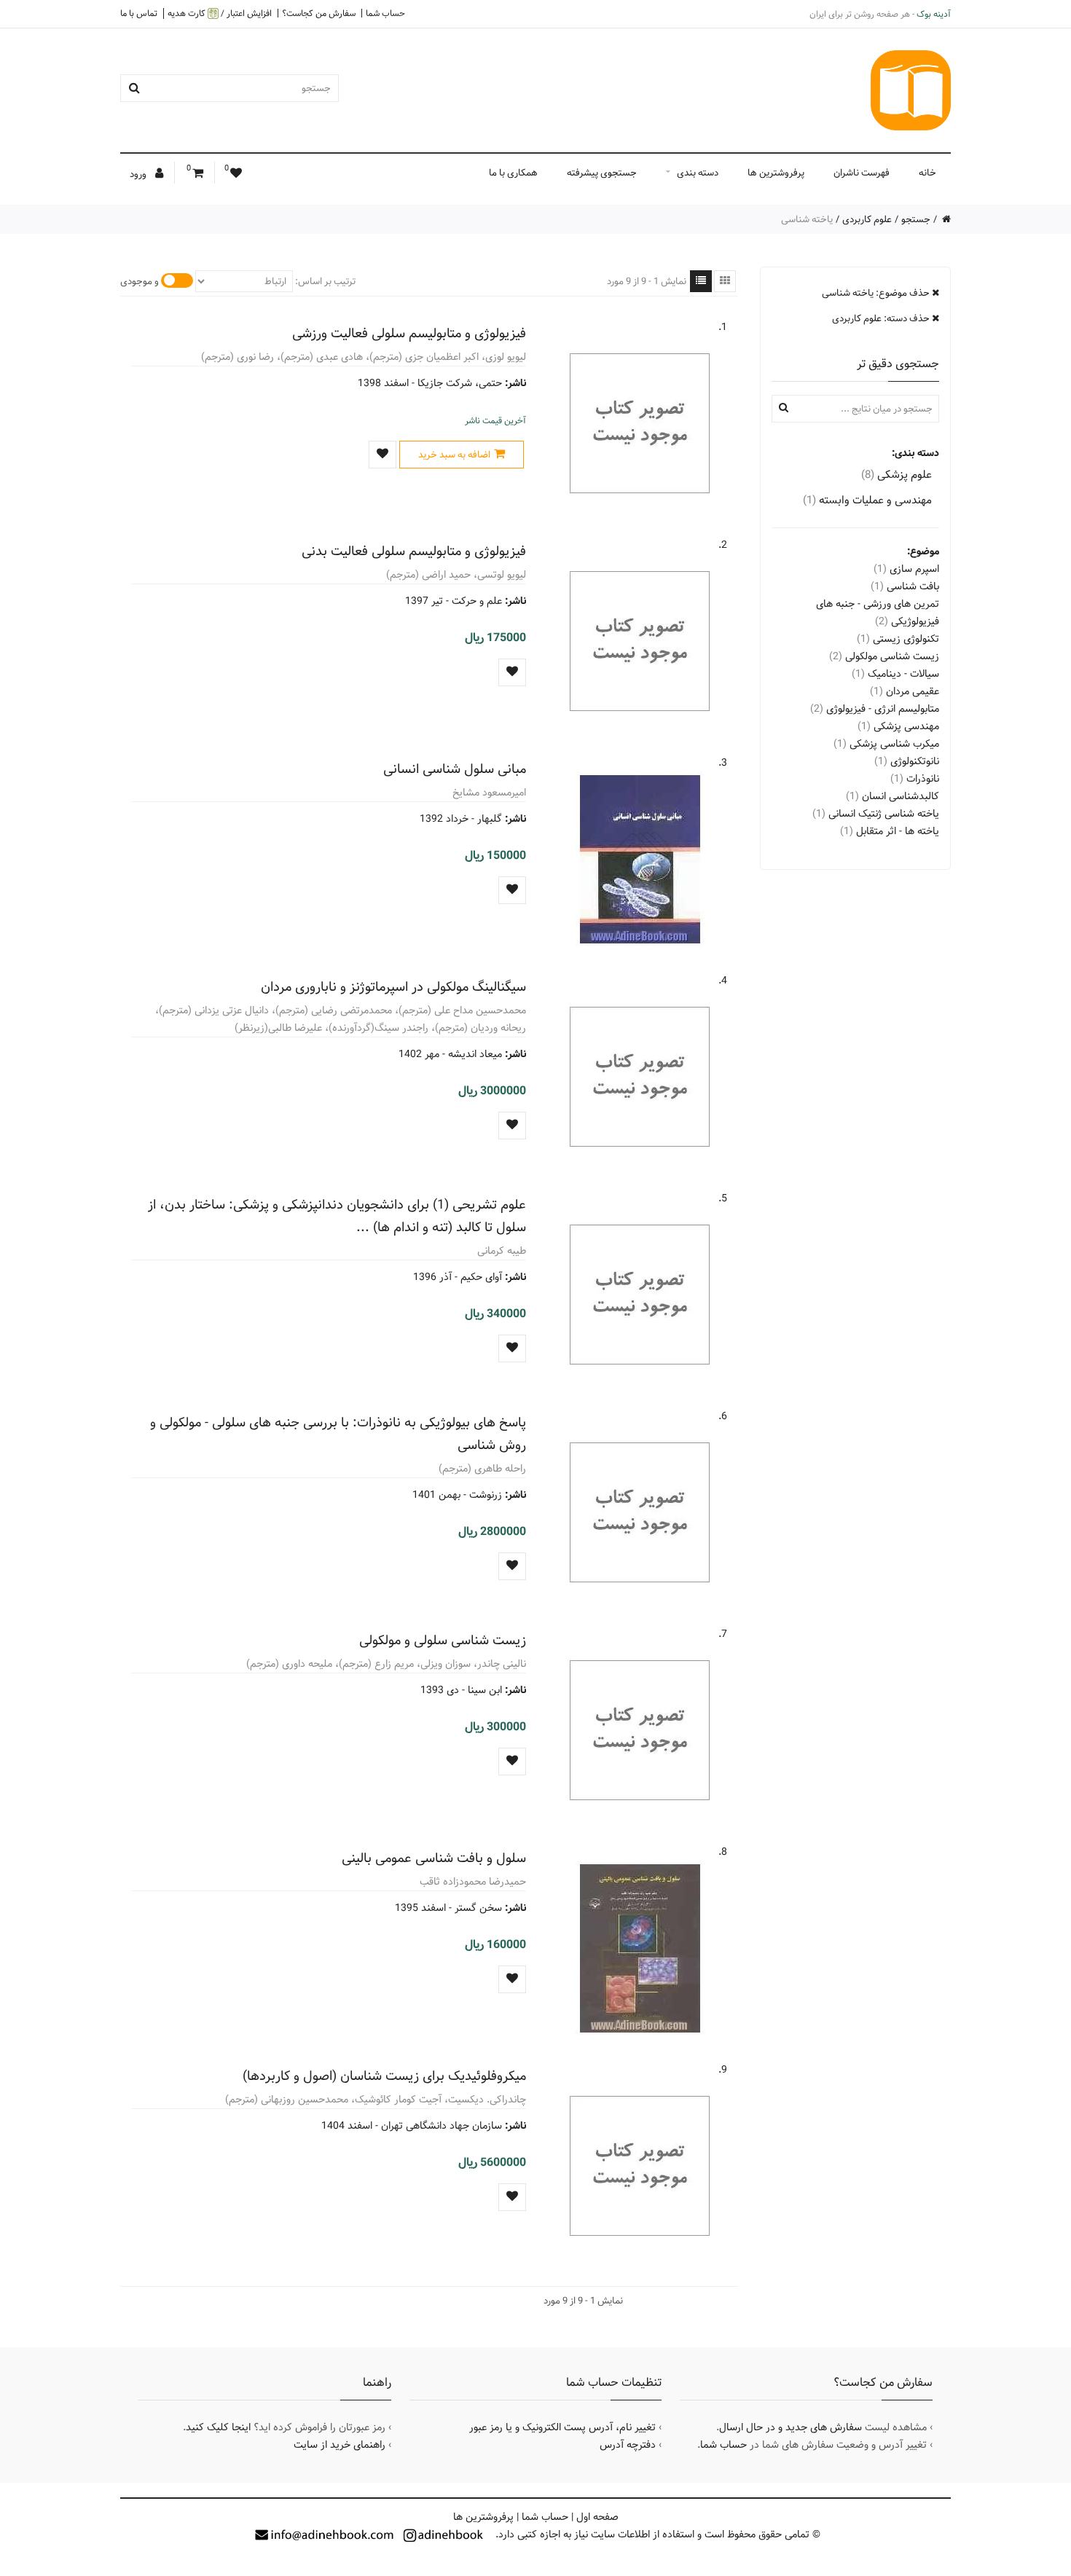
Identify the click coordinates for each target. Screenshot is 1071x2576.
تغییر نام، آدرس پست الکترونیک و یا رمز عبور (562, 2427)
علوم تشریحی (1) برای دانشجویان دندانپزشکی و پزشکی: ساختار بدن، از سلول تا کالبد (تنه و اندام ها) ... (337, 1216)
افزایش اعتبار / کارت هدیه (220, 13)
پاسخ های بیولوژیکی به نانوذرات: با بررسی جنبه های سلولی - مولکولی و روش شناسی (338, 1434)
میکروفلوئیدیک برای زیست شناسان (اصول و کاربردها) (384, 2076)
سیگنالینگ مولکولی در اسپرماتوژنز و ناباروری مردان (393, 987)
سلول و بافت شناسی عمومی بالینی (434, 1858)
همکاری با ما (513, 173)
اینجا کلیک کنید (218, 2427)
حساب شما (385, 13)
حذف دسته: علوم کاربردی (882, 318)
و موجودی (140, 281)
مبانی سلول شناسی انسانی (455, 769)
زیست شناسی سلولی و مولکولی (443, 1640)
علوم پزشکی (897, 475)
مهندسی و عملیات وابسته (867, 500)
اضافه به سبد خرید (454, 455)
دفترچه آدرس (628, 2445)
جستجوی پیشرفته (602, 173)
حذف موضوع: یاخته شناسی (877, 293)
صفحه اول (597, 2517)
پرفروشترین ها (776, 173)
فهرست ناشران (862, 173)
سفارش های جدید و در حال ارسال (790, 2427)
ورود (139, 174)
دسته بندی (698, 173)
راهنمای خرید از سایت (340, 2445)
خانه (927, 173)
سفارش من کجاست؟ (319, 13)
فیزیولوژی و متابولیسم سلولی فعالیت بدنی (414, 551)
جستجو (916, 219)
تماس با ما (139, 13)
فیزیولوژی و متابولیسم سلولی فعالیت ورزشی (409, 333)
